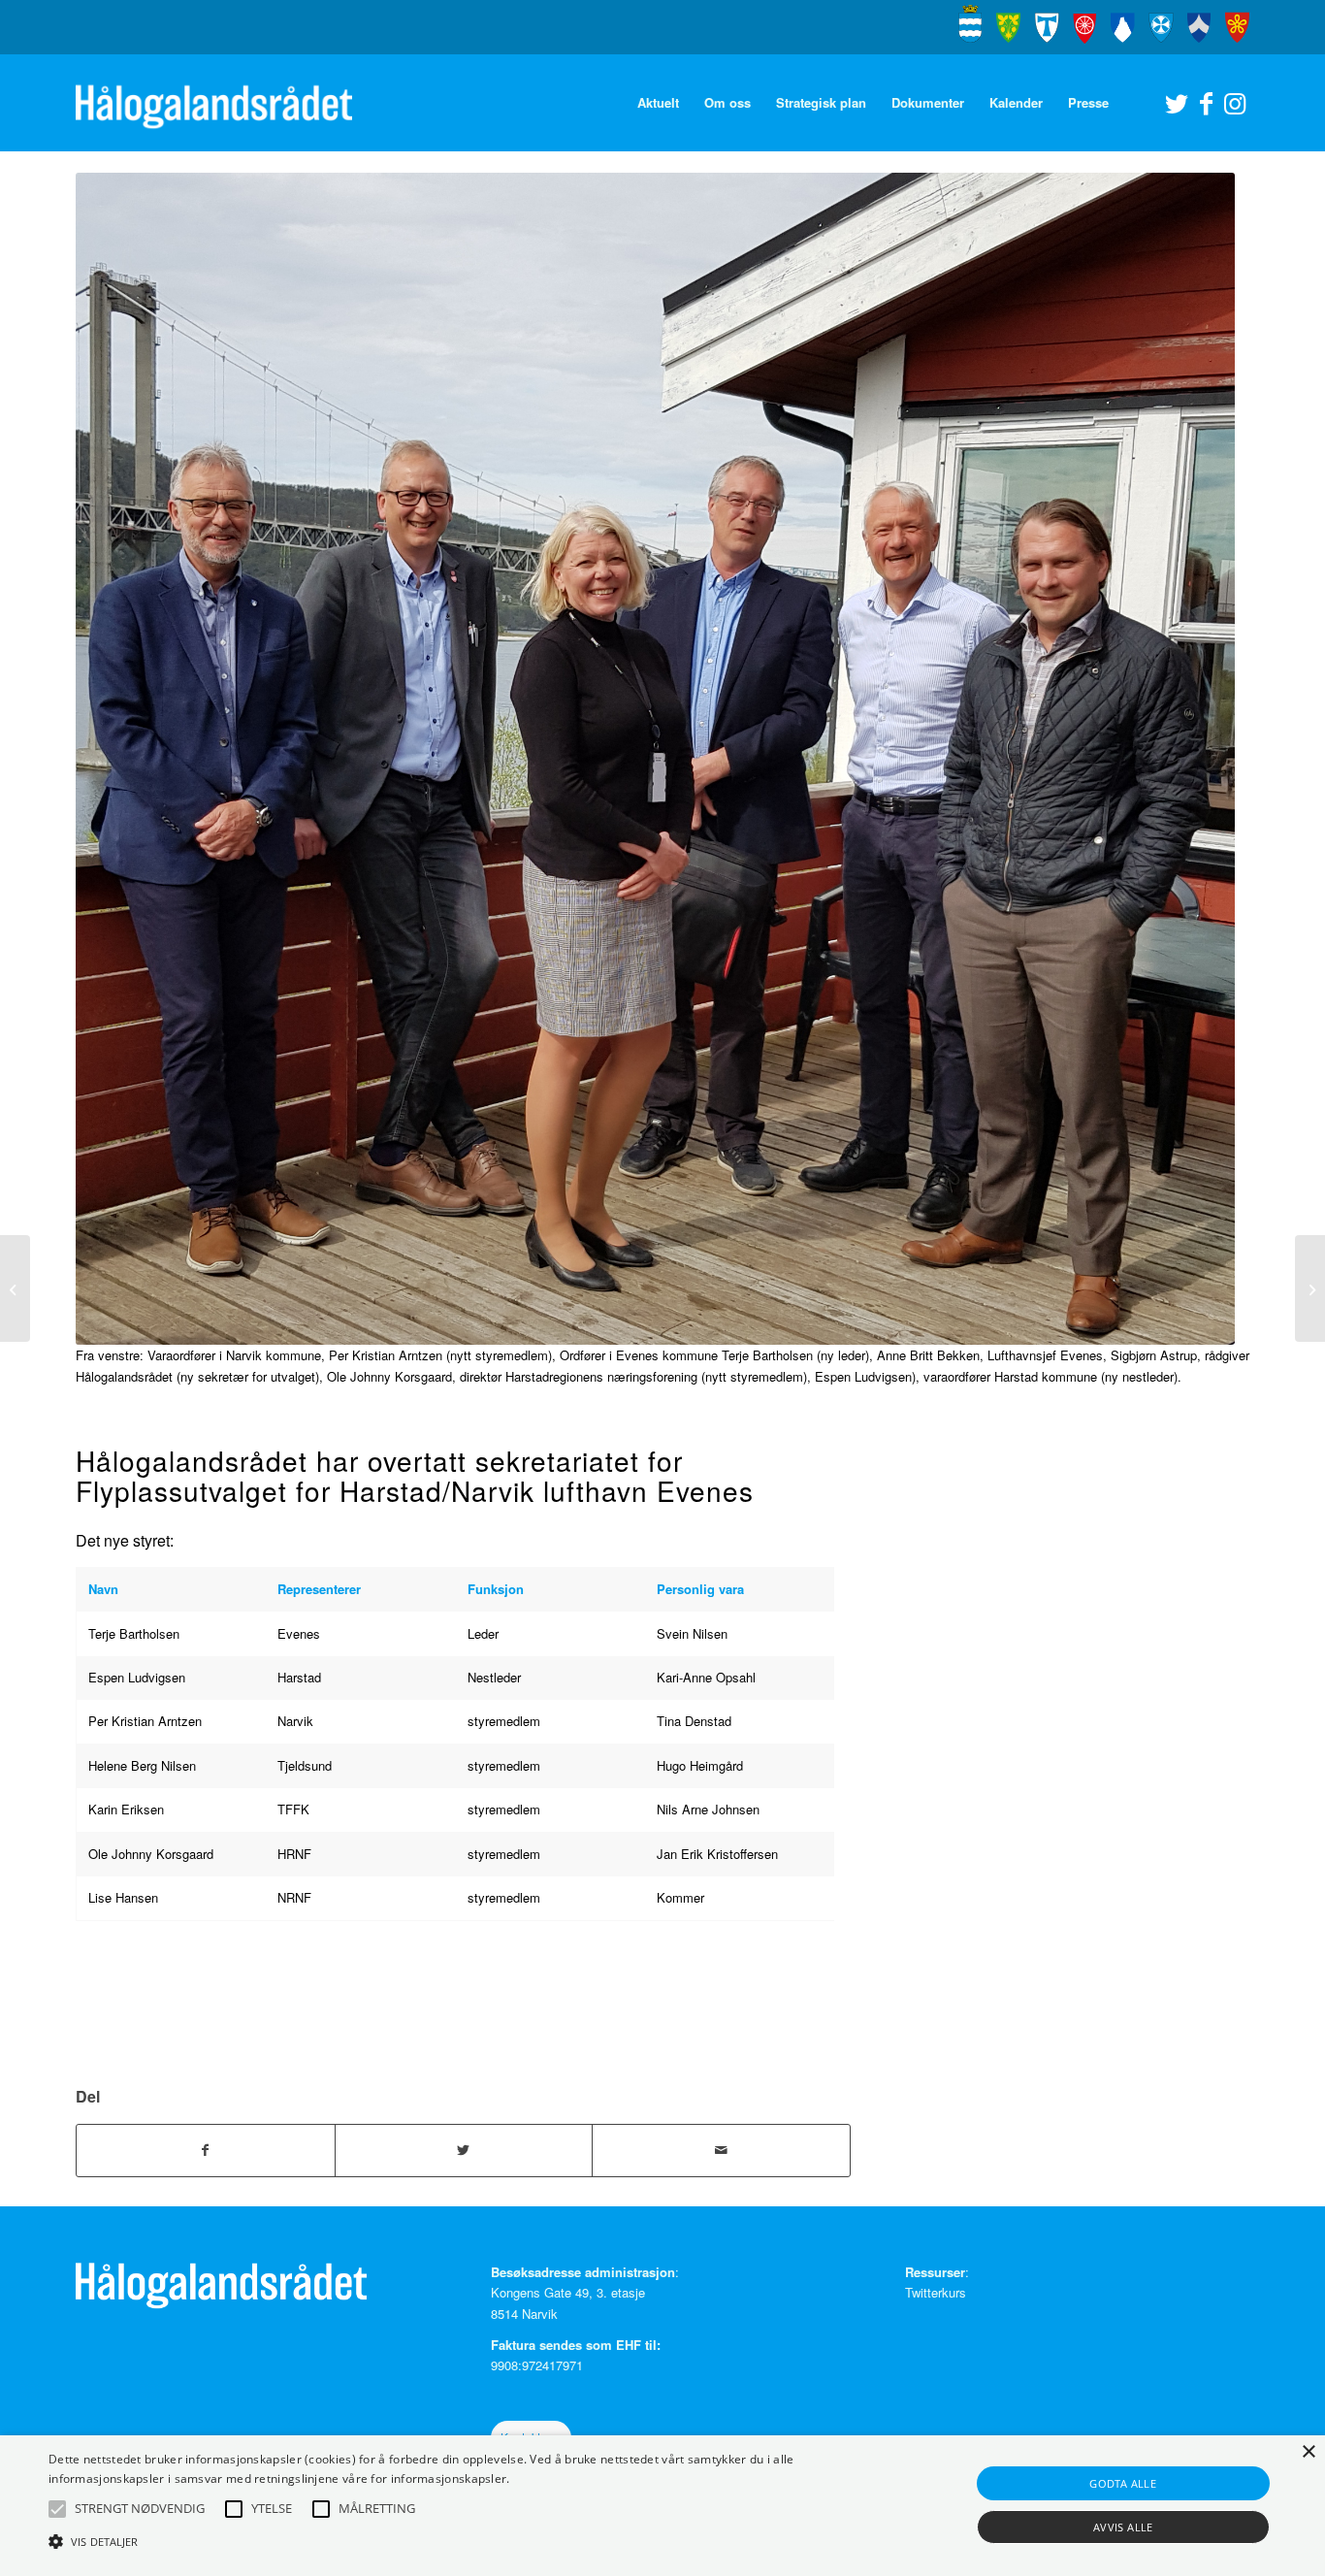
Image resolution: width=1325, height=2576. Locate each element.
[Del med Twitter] (464, 2150)
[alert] (662, 2506)
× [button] (1308, 2452)
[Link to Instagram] (1235, 102)
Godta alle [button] (1123, 2483)
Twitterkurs (936, 2292)
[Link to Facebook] (1206, 102)
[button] (57, 2509)
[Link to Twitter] (1177, 102)
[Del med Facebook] (206, 2150)
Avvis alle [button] (1123, 2527)
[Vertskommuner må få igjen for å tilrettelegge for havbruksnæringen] (15, 1288)
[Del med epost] (721, 2150)
